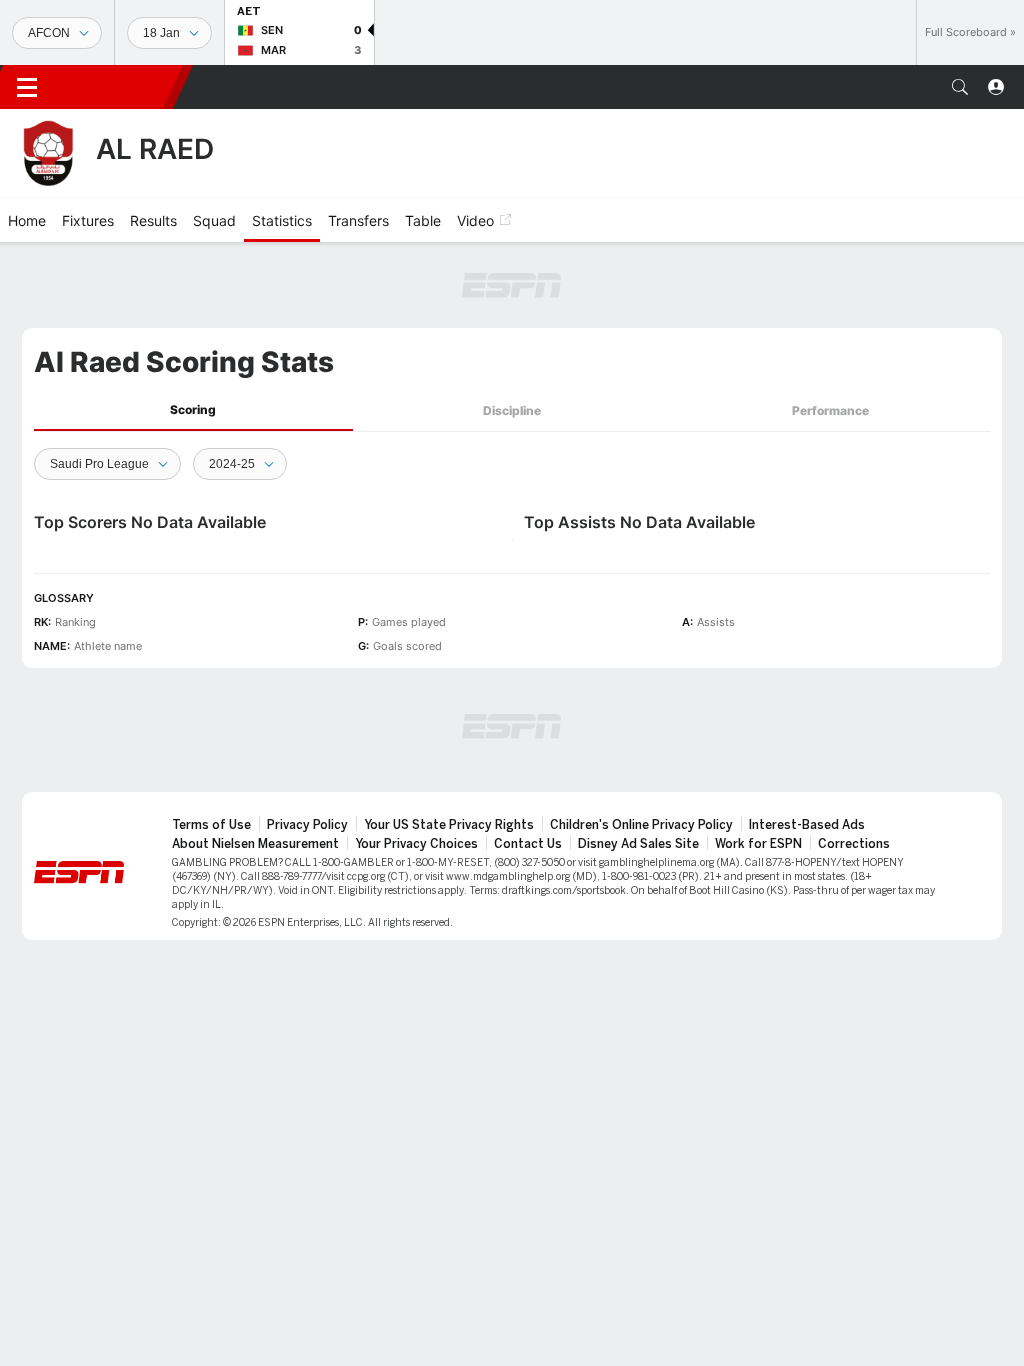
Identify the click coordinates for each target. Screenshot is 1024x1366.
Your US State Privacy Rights (449, 825)
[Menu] (27, 87)
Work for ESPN (758, 844)
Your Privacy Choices (416, 844)
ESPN (118, 87)
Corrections (854, 844)
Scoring (193, 409)
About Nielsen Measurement (255, 844)
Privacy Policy (307, 825)
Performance (830, 410)
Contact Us (528, 844)
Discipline (512, 410)
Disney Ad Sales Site (638, 844)
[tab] (193, 410)
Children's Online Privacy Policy (641, 825)
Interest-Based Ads (807, 825)
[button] (960, 87)
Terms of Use (211, 825)
